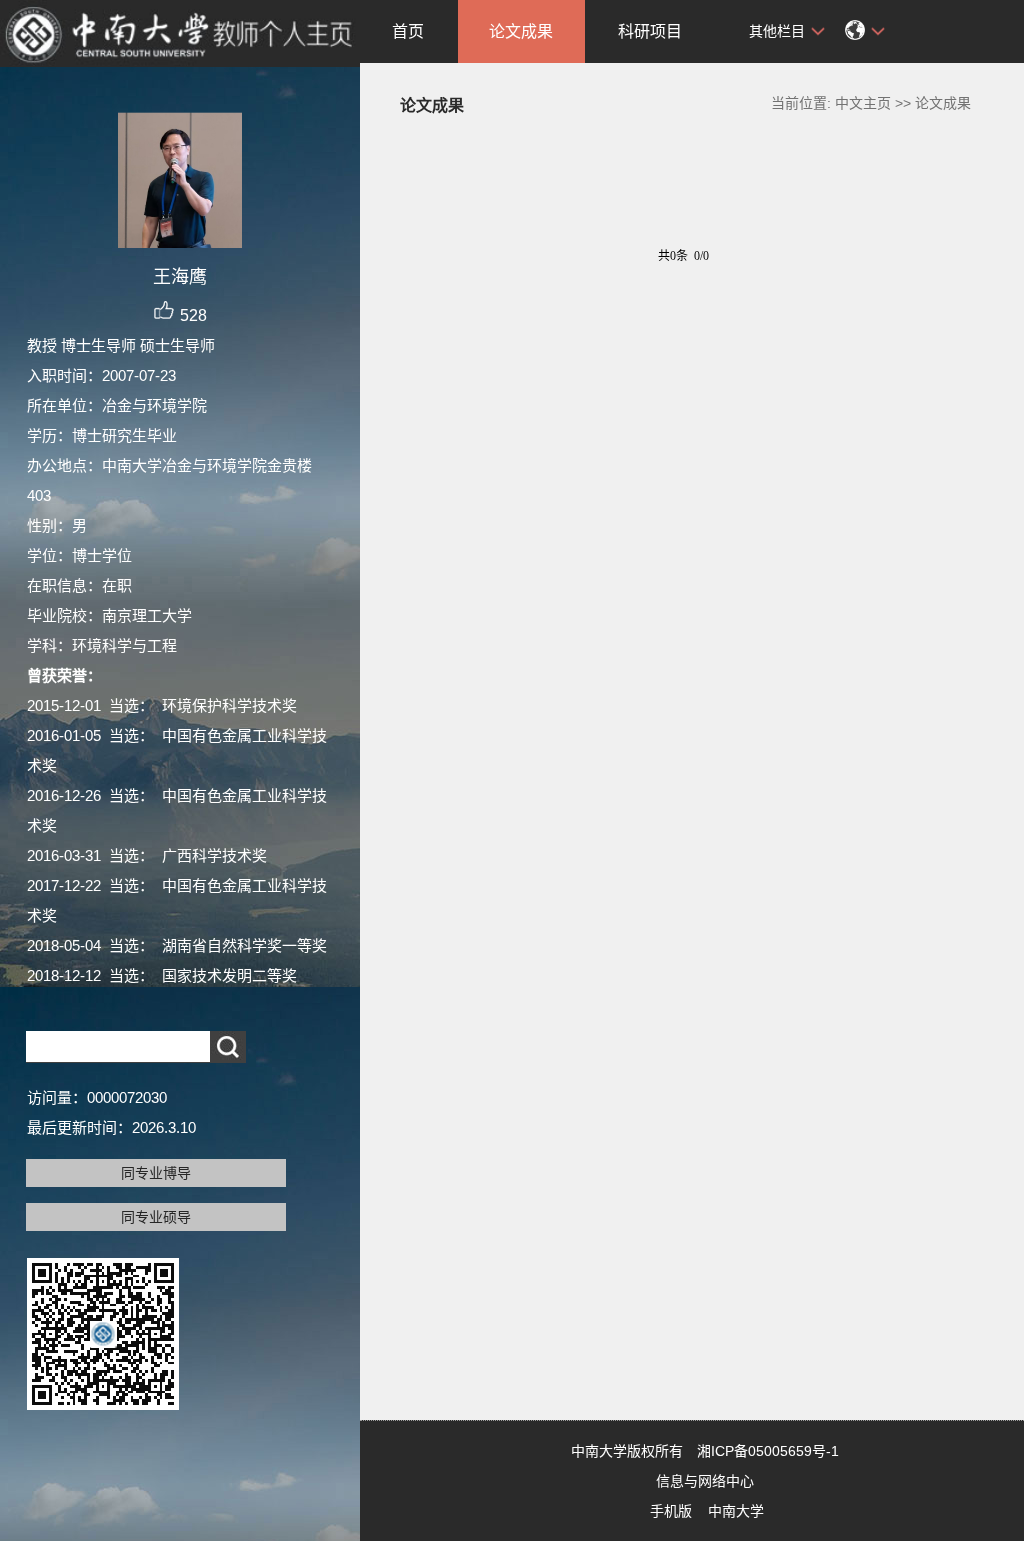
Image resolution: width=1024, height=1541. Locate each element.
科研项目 (650, 31)
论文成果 (521, 31)
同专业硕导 (156, 1217)
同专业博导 (156, 1173)
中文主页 (863, 103)
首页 (408, 31)
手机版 (671, 1511)
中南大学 (736, 1511)
